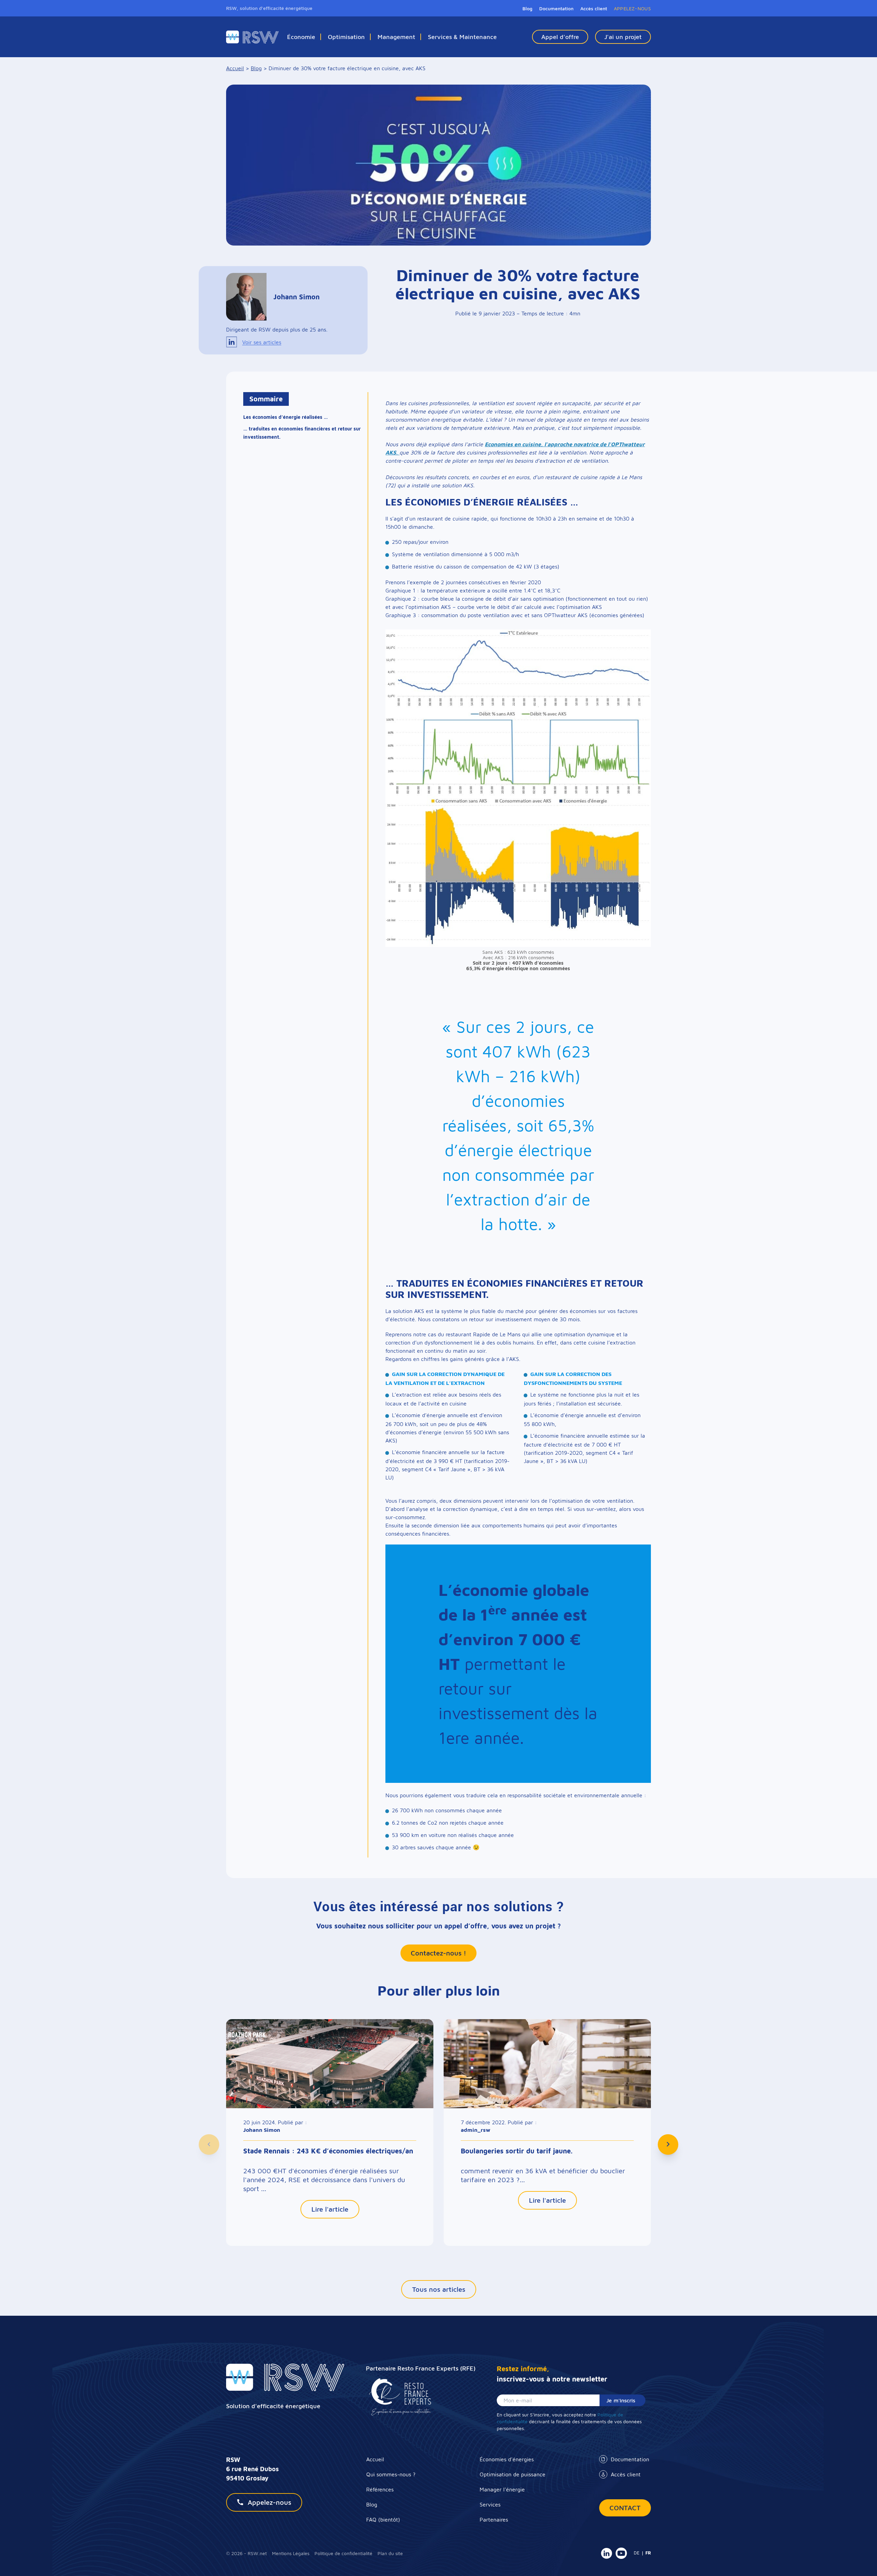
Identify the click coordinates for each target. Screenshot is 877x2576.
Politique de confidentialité (343, 2553)
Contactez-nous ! (438, 1953)
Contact (625, 2508)
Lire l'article (330, 2209)
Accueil (375, 2459)
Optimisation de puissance (512, 2474)
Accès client (626, 2474)
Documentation (630, 2459)
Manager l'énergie (502, 2489)
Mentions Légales (291, 2553)
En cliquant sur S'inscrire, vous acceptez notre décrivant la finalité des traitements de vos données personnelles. (569, 2421)
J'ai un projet (623, 37)
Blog (527, 8)
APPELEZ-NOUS (632, 8)
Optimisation (346, 37)
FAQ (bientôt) (383, 2519)
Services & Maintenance (462, 37)
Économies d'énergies (507, 2459)
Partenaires (494, 2519)
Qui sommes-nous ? (391, 2474)
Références (380, 2489)
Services (490, 2504)
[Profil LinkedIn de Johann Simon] (232, 342)
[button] (209, 2144)
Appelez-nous (269, 2502)
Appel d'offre (560, 37)
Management (396, 37)
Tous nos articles (439, 2289)
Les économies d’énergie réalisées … (286, 417)
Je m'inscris (621, 2400)
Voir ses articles (262, 342)
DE (637, 2553)
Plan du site (390, 2553)
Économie (301, 37)
